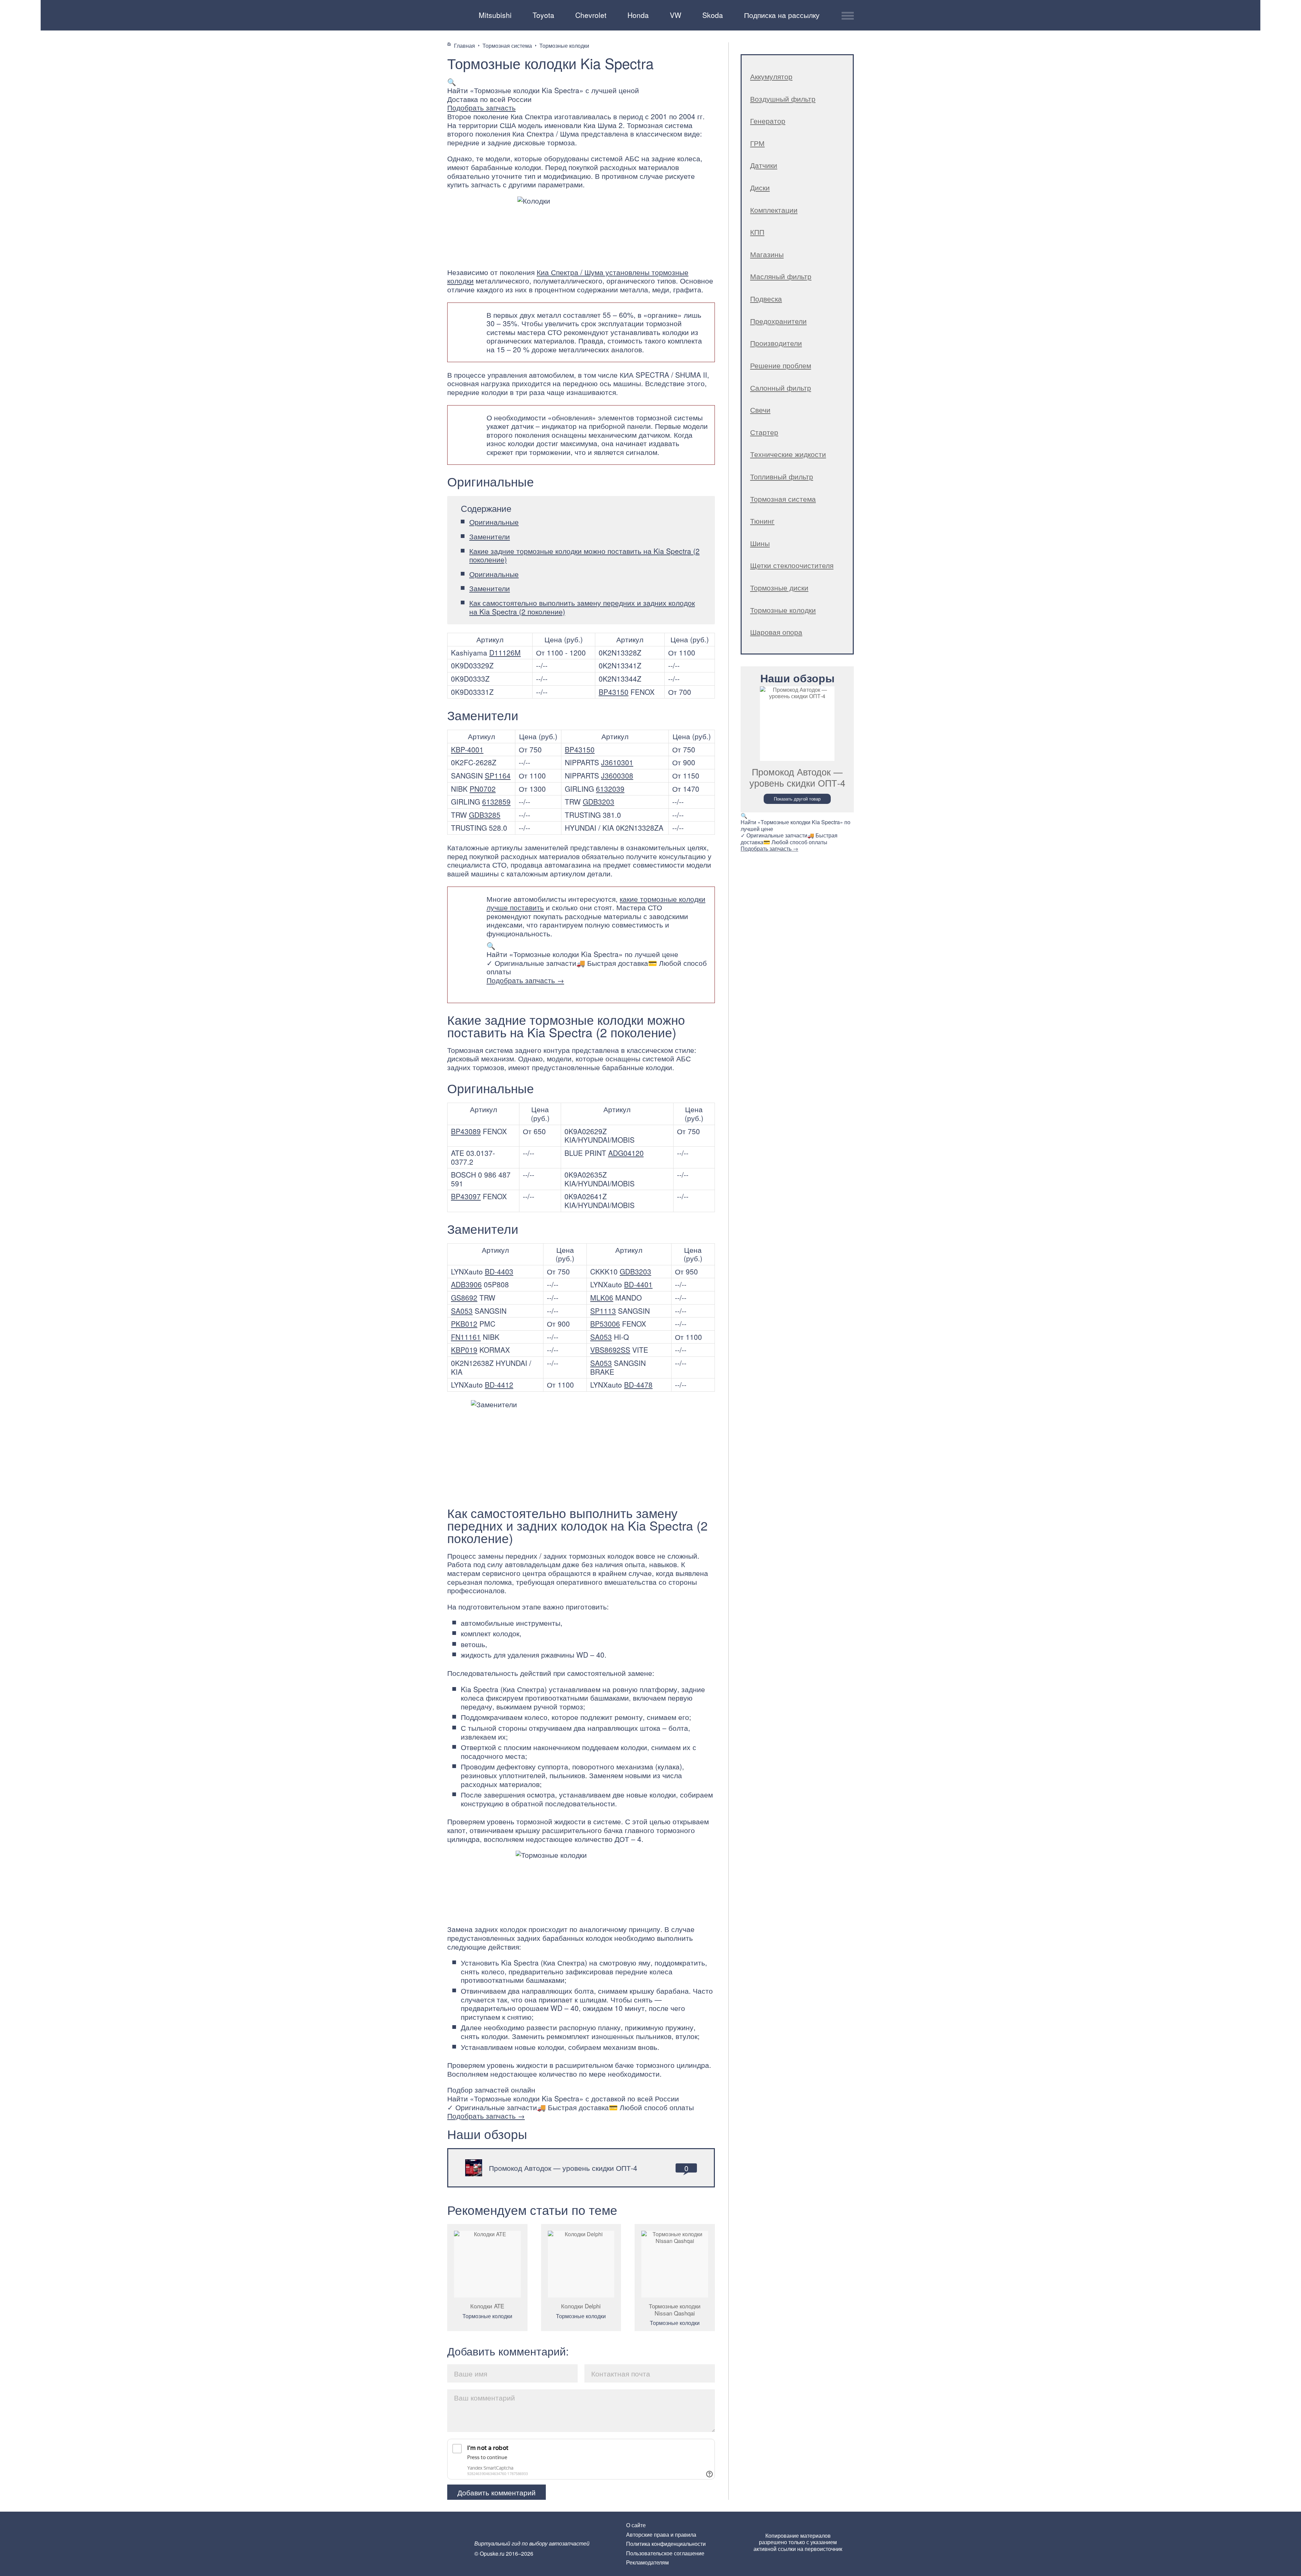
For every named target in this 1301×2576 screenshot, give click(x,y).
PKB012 (464, 1324)
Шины (760, 543)
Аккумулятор (771, 76)
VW (676, 15)
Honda (638, 15)
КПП (757, 232)
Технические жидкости (788, 454)
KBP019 (464, 1350)
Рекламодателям (647, 2562)
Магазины (767, 254)
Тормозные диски (779, 587)
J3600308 (617, 775)
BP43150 (614, 692)
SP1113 (603, 1311)
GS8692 (464, 1297)
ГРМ (757, 143)
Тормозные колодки (487, 2316)
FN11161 (466, 1337)
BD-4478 (638, 1385)
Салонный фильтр (781, 388)
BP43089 (466, 1131)
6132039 (610, 789)
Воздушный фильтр (783, 99)
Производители (776, 343)
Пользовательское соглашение (665, 2553)
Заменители (490, 536)
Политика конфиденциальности (666, 2544)
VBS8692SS (610, 1350)
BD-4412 (499, 1385)
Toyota (543, 15)
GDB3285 (485, 815)
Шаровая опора (776, 632)
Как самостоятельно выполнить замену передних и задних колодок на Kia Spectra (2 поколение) (582, 607)
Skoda (713, 15)
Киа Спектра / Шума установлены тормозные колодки (568, 276)
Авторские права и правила (661, 2535)
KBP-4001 (467, 749)
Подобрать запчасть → (525, 980)
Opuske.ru (456, 14)
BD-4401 (638, 1284)
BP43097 (466, 1196)
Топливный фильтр (782, 476)
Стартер (764, 432)
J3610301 (617, 762)
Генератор (768, 121)
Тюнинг (762, 521)
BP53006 (605, 1324)
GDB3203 (598, 802)
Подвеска (766, 298)
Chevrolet (591, 15)
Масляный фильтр (781, 276)
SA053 (462, 1311)
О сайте (636, 2525)
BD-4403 (499, 1271)
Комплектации (774, 210)
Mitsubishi (495, 15)
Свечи (760, 410)
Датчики (764, 165)
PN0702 (483, 789)
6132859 (496, 802)
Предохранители (778, 321)
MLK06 (602, 1297)
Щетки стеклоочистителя (792, 565)
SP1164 (498, 775)
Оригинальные (494, 522)
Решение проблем (781, 365)
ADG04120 (626, 1153)
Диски (760, 187)
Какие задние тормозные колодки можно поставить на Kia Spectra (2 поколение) (584, 555)
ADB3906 (466, 1284)
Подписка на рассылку (782, 15)
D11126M (505, 652)
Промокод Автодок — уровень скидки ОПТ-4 (563, 2168)
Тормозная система (783, 499)
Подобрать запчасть (481, 107)
